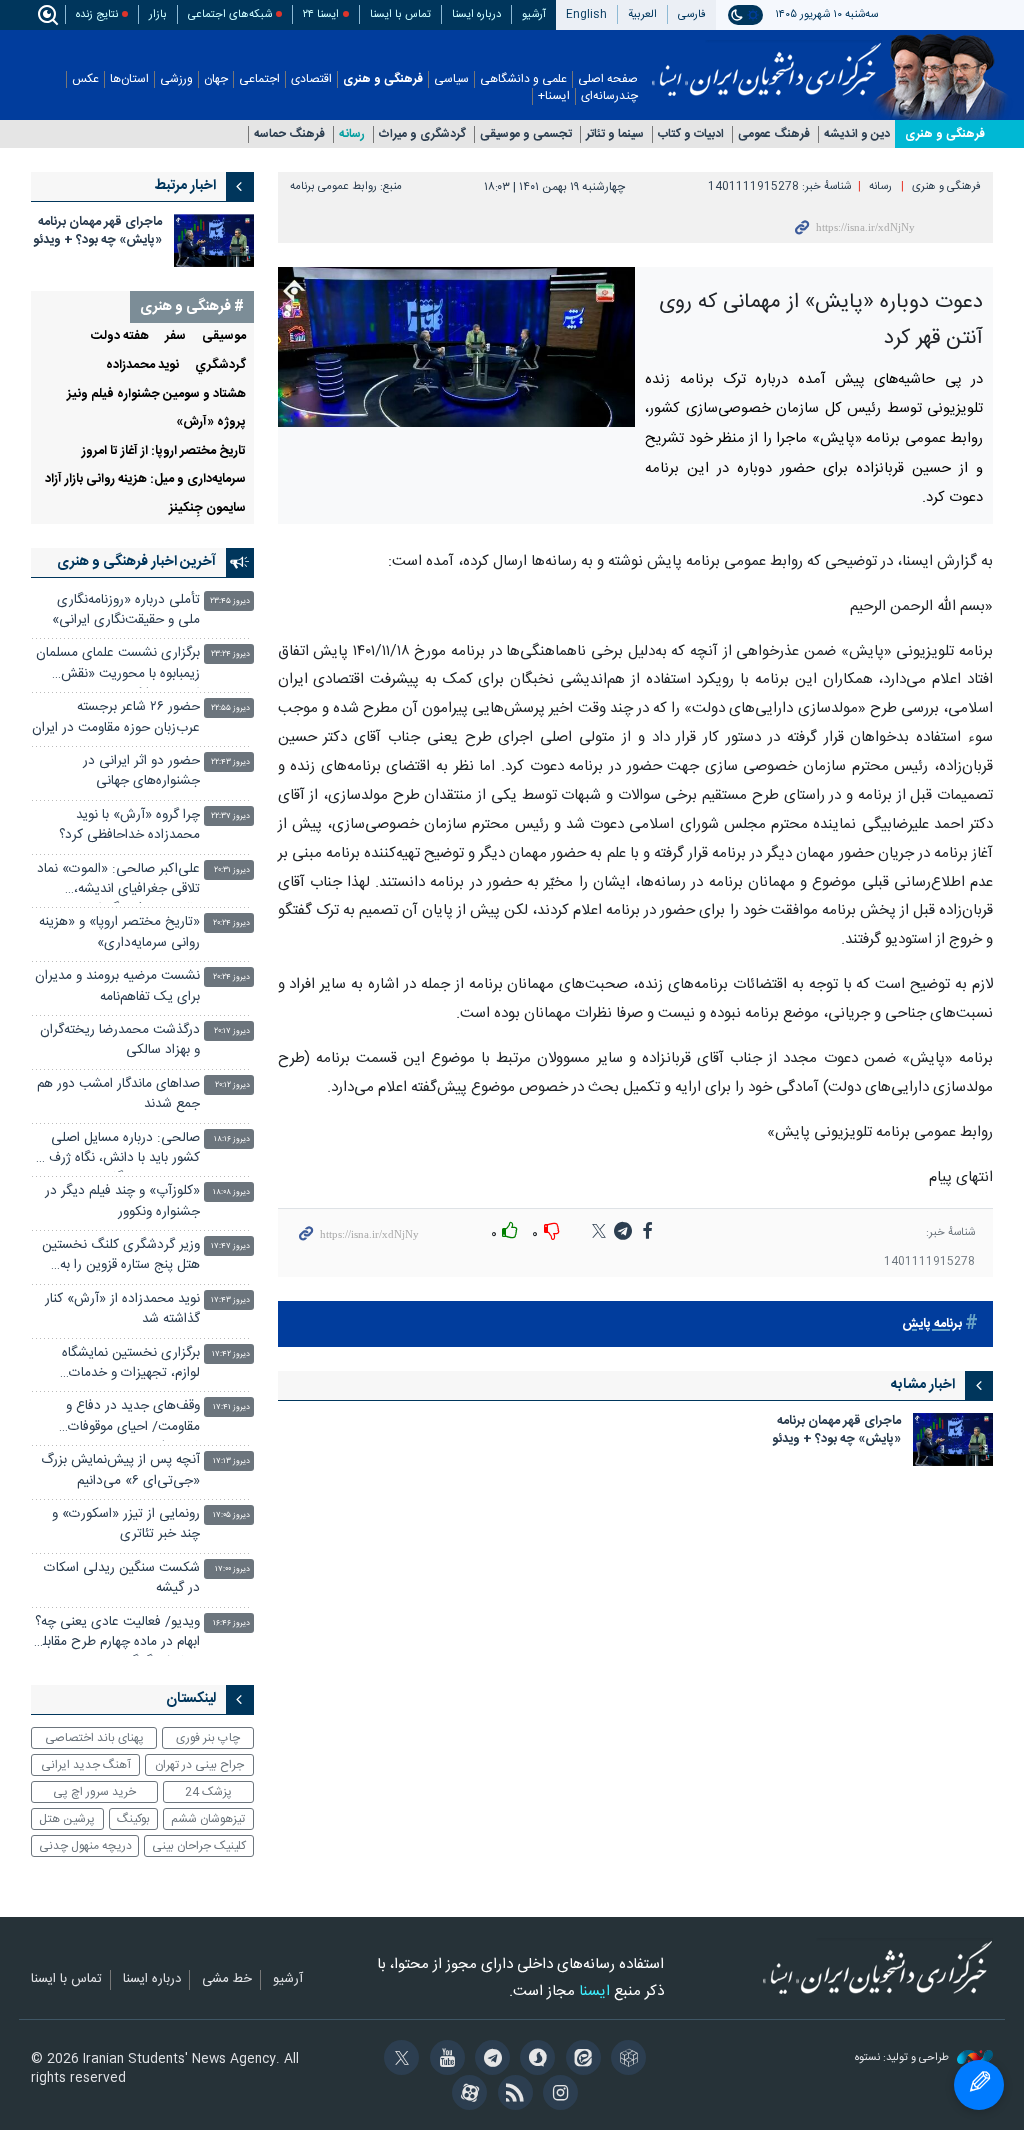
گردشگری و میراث (422, 134)
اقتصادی (311, 79)
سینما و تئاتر (615, 134)
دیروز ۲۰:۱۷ (232, 1031)
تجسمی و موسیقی (526, 134)
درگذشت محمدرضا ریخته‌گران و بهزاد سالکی (120, 1040)
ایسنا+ (554, 96)
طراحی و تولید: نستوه (903, 2058)
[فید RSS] (511, 2095)
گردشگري (220, 365)
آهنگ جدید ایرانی (86, 1765)
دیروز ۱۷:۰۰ (232, 1569)
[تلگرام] (489, 2060)
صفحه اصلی (608, 79)
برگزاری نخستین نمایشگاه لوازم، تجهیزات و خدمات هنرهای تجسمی (131, 1365)
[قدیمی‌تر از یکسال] (953, 1439)
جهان (216, 79)
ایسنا (766, 63)
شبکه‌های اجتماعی (230, 14)
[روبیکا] (625, 2060)
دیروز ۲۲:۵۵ (230, 708)
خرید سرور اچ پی (94, 1792)
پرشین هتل (67, 1819)
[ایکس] (398, 2060)
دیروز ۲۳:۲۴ (230, 654)
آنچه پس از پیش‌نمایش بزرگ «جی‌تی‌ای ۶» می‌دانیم (120, 1470)
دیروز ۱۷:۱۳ (231, 1461)
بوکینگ (133, 1819)
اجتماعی (259, 79)
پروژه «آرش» (211, 422)
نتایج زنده (97, 14)
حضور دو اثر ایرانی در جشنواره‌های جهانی (141, 771)
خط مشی (227, 1980)
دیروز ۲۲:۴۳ (230, 762)
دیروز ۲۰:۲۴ (231, 923)
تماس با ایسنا (400, 14)
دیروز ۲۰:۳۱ (232, 870)
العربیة (642, 14)
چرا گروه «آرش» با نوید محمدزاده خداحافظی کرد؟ (129, 825)
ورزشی (176, 79)
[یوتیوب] (443, 2060)
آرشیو (534, 14)
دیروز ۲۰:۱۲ (232, 1085)
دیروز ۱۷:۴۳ (230, 1300)
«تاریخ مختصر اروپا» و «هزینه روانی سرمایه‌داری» (119, 932)
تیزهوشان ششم (208, 1819)
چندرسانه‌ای (609, 96)
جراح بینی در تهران (199, 1765)
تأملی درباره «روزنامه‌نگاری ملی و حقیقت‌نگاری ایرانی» (126, 610)
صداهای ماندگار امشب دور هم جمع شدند (118, 1094)
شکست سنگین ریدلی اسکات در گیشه (122, 1578)
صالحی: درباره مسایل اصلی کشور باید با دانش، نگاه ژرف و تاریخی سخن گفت (119, 1150)
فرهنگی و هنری (383, 79)
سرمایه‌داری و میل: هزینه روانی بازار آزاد (145, 479)
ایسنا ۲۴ (321, 14)
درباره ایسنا (476, 14)
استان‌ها (129, 79)
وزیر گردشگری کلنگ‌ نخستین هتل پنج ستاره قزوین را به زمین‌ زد (121, 1257)
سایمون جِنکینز (207, 508)
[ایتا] (579, 2060)
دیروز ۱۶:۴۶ (231, 1623)
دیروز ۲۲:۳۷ (230, 816)
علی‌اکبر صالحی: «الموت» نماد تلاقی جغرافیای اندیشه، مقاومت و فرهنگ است (118, 881)
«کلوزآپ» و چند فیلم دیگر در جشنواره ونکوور (122, 1201)
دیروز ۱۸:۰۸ (231, 1192)
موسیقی (224, 336)
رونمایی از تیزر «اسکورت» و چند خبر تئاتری (126, 1524)
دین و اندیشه (857, 134)
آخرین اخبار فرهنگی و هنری (136, 562)
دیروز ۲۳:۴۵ (230, 601)
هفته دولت (120, 336)
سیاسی (451, 79)
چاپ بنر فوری (208, 1738)
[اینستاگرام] (557, 2095)
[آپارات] (466, 2095)
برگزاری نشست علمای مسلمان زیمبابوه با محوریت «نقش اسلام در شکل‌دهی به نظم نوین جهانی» (116, 665)
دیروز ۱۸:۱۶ (232, 1139)
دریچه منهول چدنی (85, 1846)
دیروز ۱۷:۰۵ (231, 1515)
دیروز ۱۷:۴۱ (231, 1407)
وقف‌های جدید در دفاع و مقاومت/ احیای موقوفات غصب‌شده (133, 1418)
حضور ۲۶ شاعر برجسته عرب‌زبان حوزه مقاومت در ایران (116, 717)
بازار (158, 14)
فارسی (692, 14)
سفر (175, 336)
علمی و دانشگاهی (523, 79)
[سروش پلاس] (534, 2060)
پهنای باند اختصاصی (94, 1738)
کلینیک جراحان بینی (199, 1846)
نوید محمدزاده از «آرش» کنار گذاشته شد (122, 1309)
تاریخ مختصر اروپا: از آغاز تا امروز (164, 451)
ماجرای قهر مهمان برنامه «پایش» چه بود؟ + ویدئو (836, 1431)
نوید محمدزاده (142, 365)
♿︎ (979, 2085)
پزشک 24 (208, 1792)
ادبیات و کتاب (691, 134)
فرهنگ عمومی (774, 134)
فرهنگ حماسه (289, 134)
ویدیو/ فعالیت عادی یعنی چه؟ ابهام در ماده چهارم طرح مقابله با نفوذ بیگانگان (117, 1634)
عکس (85, 79)
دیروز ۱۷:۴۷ (230, 1246)
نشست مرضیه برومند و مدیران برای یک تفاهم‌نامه (117, 986)
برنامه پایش (932, 1324)
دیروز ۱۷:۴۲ (231, 1354)
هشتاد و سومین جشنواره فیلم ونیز (156, 394)
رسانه (352, 134)
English (586, 14)
